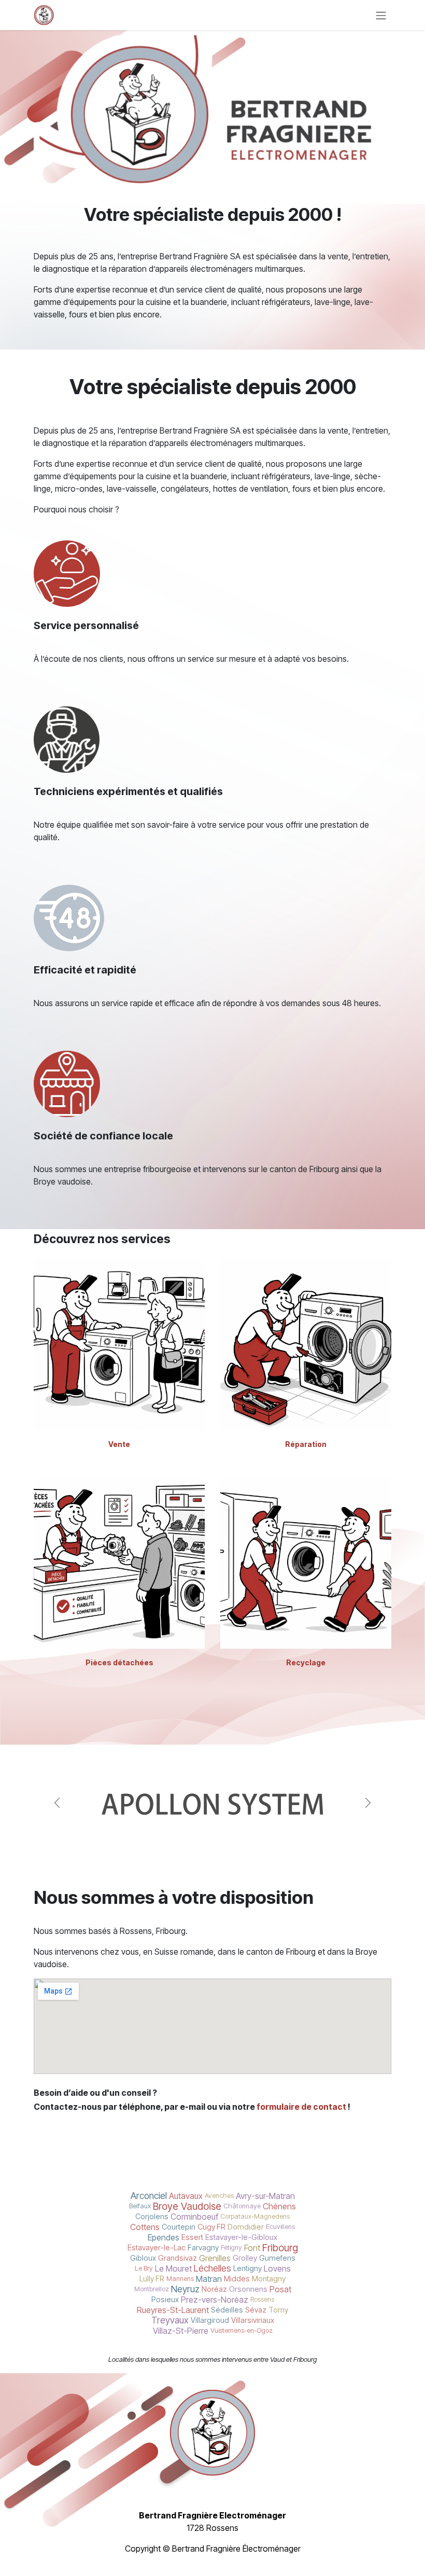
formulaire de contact (301, 2107)
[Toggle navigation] (381, 15)
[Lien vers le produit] (119, 1345)
